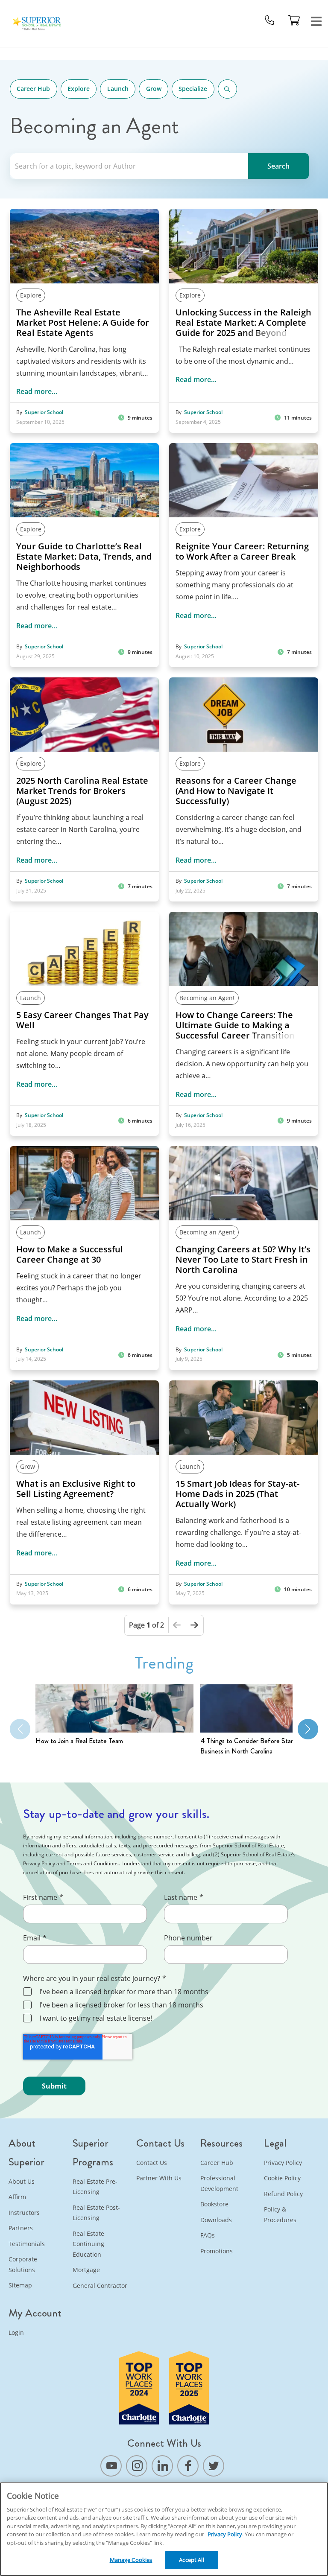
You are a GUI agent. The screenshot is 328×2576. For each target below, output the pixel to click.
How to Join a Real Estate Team (79, 1741)
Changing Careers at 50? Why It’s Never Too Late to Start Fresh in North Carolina (243, 1260)
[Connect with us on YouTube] (111, 2466)
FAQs (208, 2235)
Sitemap (20, 2285)
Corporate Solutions (23, 2264)
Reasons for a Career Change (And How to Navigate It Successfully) (236, 791)
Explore (79, 89)
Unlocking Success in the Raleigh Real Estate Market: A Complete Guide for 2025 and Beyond (243, 323)
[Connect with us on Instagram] (137, 2466)
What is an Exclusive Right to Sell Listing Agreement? (76, 1489)
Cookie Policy (282, 2178)
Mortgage (86, 2270)
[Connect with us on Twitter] (214, 2466)
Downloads (216, 2220)
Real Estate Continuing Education (88, 2244)
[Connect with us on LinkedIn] (162, 2466)
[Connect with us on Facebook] (188, 2466)
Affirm (17, 2197)
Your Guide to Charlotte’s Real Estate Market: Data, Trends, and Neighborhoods (84, 557)
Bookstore (214, 2204)
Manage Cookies (131, 2560)
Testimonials (27, 2244)
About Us (22, 2181)
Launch (118, 89)
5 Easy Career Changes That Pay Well (82, 1020)
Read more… (37, 391)
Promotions (217, 2251)
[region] (164, 2529)
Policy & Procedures (280, 2214)
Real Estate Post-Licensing (96, 2213)
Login (16, 2332)
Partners (21, 2228)
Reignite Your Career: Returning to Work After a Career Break (242, 551)
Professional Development (219, 2183)
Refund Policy (283, 2194)
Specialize (193, 89)
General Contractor (100, 2286)
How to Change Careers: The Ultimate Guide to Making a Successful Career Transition (235, 1025)
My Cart (294, 20)
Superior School (44, 412)
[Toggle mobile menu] (316, 20)
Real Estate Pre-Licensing (95, 2187)
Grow (154, 89)
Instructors (24, 2213)
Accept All (191, 2560)
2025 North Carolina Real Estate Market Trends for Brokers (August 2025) (82, 791)
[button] (308, 1729)
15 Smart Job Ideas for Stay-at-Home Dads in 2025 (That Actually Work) (237, 1494)
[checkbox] (163, 2006)
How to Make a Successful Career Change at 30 (70, 1254)
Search (227, 89)
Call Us (269, 20)
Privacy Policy (283, 2163)
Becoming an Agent (207, 998)
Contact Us (152, 2163)
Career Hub (33, 89)
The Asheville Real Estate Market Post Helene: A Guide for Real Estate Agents (83, 323)
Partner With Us (159, 2178)
